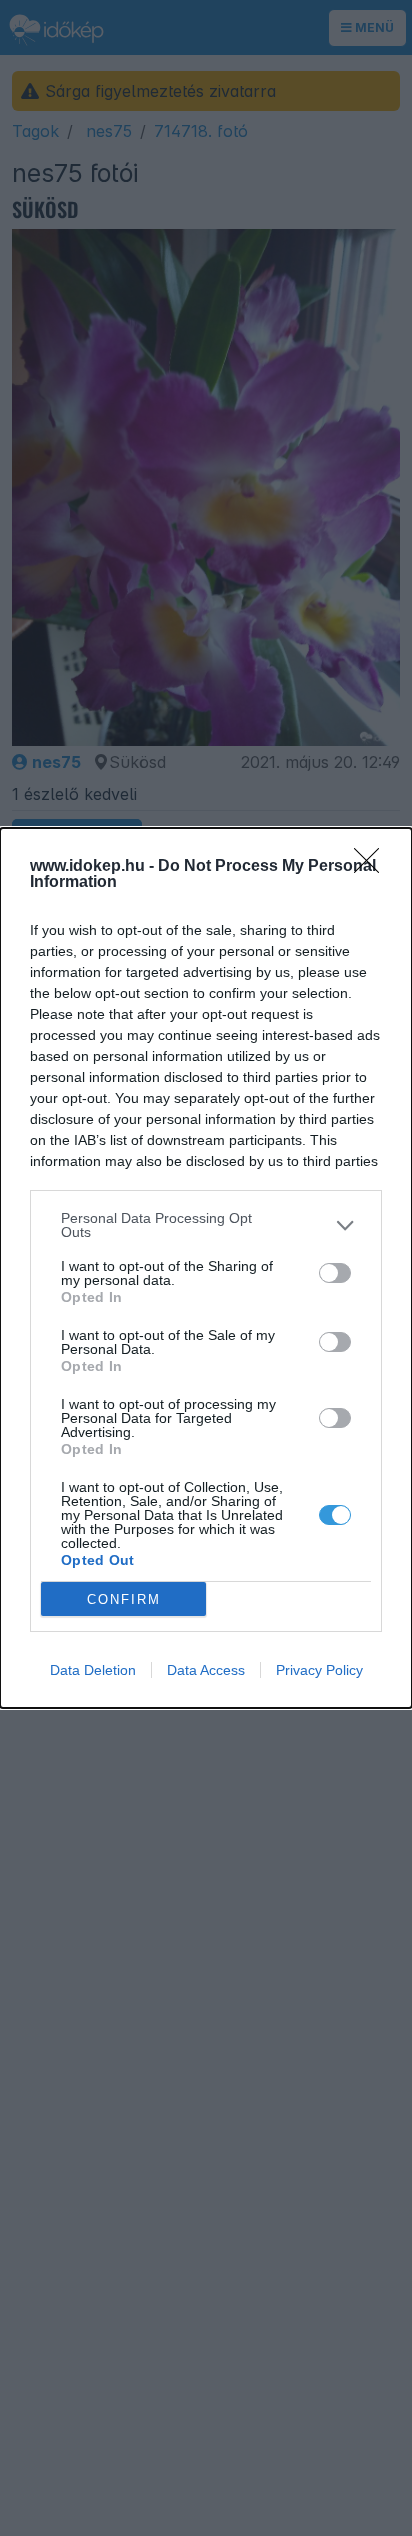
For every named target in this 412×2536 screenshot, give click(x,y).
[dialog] (206, 1268)
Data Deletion (93, 1670)
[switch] (335, 1273)
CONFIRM (124, 1599)
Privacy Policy (319, 1670)
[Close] (373, 867)
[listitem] (206, 1225)
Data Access (206, 1670)
